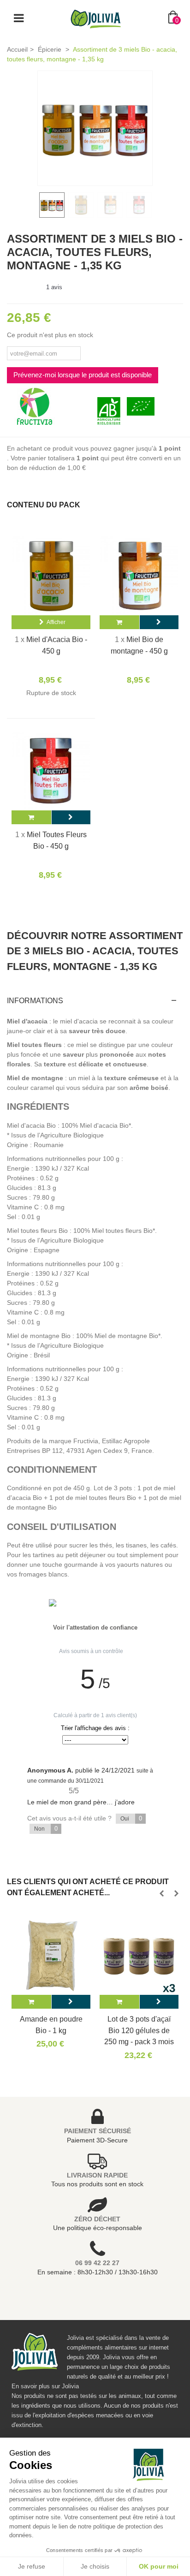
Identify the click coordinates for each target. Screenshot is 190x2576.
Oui (131, 1818)
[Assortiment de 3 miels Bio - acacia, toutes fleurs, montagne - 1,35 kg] (95, 128)
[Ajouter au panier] (119, 622)
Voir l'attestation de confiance (95, 1627)
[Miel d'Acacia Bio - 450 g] (51, 576)
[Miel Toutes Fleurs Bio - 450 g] (51, 771)
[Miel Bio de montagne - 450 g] (139, 576)
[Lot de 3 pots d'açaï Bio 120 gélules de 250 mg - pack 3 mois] (139, 1955)
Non (46, 1829)
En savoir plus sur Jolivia (45, 2386)
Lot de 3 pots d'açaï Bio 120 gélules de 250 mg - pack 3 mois (139, 2030)
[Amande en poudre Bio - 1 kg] (51, 1955)
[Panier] (31, 2002)
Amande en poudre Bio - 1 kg (51, 2024)
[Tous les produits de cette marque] (35, 406)
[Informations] (159, 622)
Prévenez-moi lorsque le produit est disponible (83, 375)
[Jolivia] (96, 18)
